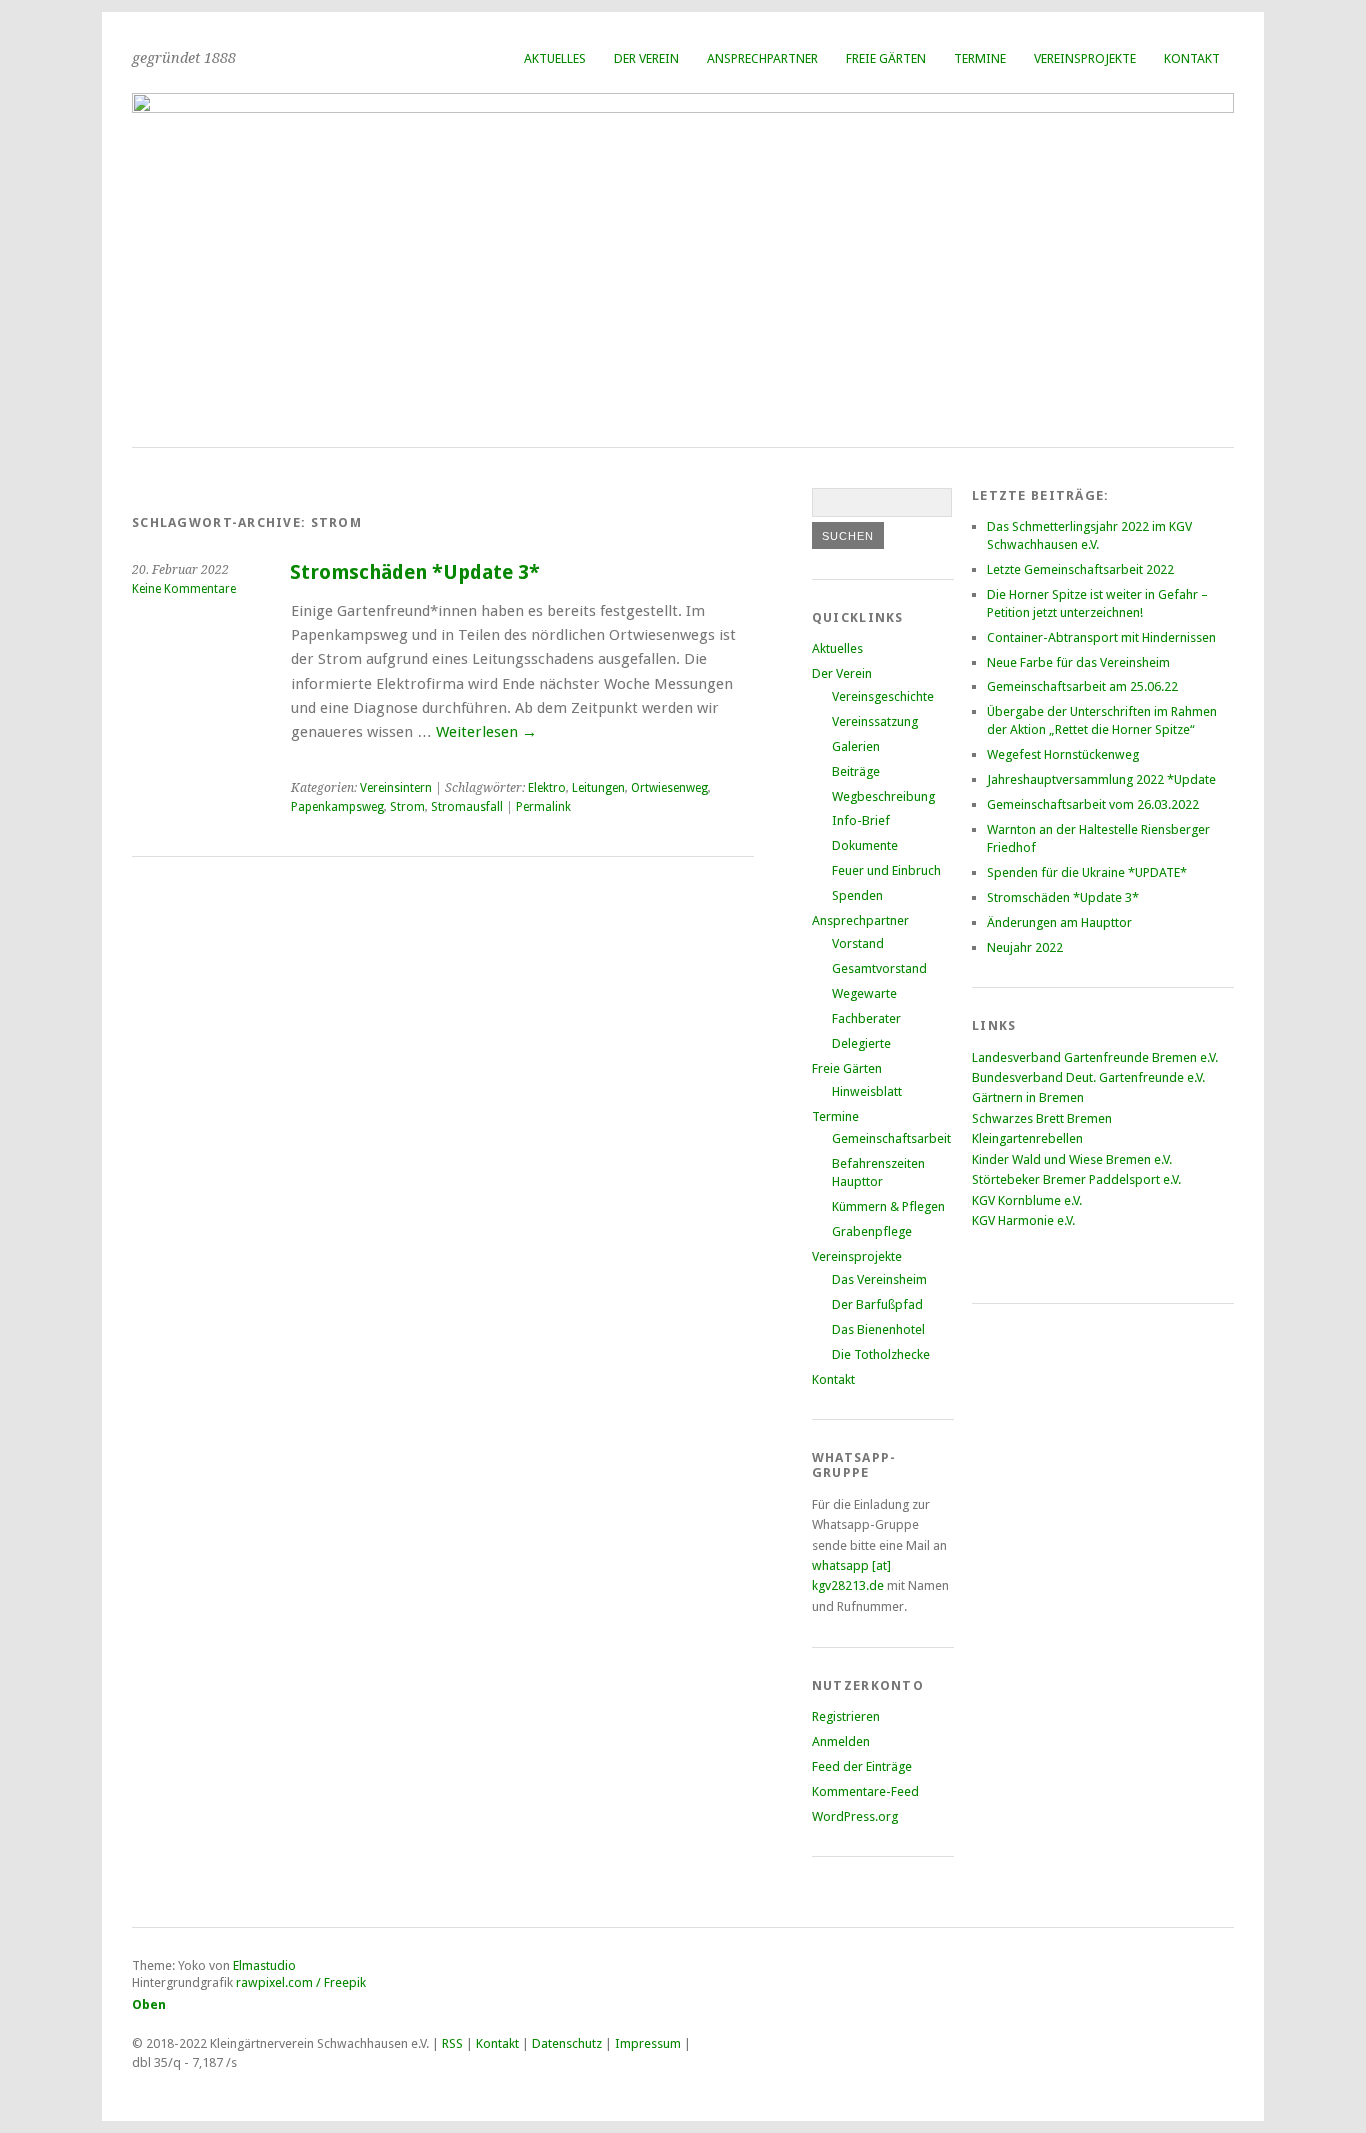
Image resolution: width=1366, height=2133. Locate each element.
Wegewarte (864, 993)
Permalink (543, 807)
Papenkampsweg (337, 807)
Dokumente (865, 845)
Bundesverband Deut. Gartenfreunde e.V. (1088, 1077)
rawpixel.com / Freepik (301, 1982)
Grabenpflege (872, 1231)
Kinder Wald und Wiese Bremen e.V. (1072, 1159)
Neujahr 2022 (1025, 947)
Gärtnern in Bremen (1028, 1097)
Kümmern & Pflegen (888, 1206)
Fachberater (866, 1018)
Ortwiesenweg (669, 788)
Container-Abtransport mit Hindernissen (1101, 637)
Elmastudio (264, 1965)
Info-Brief (861, 820)
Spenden (857, 895)
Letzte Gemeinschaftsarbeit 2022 (1080, 569)
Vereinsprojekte (1085, 58)
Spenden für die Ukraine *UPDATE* (1087, 872)
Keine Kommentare (184, 589)
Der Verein (646, 58)
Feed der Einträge (862, 1766)
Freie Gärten (886, 58)
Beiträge (856, 771)
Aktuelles (555, 58)
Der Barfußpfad (877, 1304)
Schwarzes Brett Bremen (1042, 1118)
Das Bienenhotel (878, 1329)
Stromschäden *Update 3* (415, 572)
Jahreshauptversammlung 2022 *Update (1101, 779)
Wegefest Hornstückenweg (1063, 754)
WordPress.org (855, 1816)
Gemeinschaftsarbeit (891, 1138)
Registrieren (846, 1716)
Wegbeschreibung (883, 796)
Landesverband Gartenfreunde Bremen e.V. (1095, 1057)
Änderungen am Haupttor (1059, 922)
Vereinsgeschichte (883, 696)
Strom (407, 807)
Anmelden (841, 1741)
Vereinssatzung (875, 721)
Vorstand (858, 943)
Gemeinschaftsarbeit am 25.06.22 (1082, 686)
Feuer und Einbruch (886, 870)
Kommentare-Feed (865, 1791)
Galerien (856, 746)
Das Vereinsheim (879, 1279)
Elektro (547, 788)
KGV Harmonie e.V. (1025, 1220)
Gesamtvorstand (879, 968)
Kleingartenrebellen (1027, 1138)
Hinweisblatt (867, 1091)
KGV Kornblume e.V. (1027, 1200)
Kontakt (1192, 58)
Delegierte (861, 1043)
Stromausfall (467, 807)
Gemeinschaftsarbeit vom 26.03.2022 (1093, 804)
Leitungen (598, 788)
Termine (980, 58)
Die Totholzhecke (881, 1354)
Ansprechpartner (762, 58)
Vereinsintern (396, 788)
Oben (149, 2004)
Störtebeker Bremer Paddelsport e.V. (1076, 1179)
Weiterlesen (486, 732)
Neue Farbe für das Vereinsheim (1078, 662)
